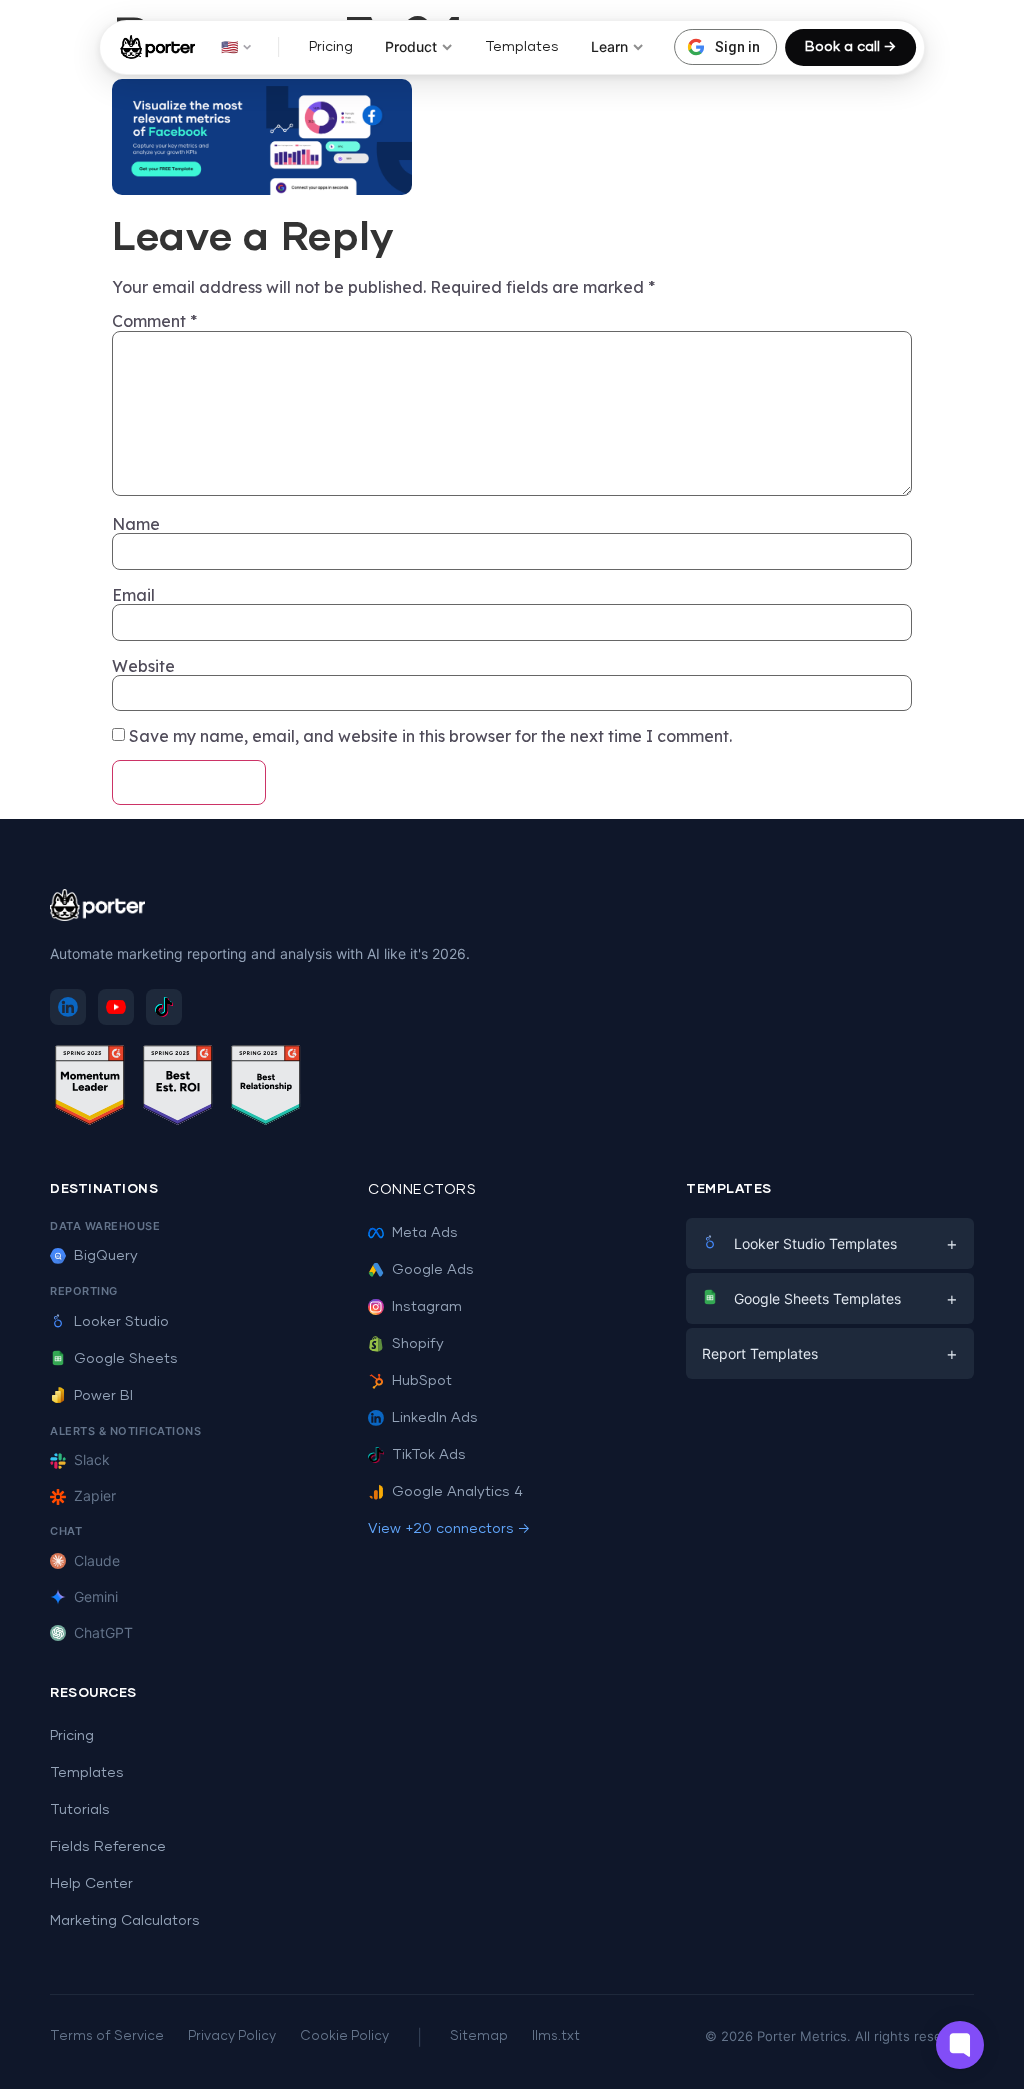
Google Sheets (126, 1359)
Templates (522, 47)
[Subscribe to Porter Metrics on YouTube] (116, 1007)
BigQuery (106, 1256)
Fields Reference (108, 1847)
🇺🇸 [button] (229, 46)
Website (143, 666)
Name (136, 524)
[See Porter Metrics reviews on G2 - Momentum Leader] (90, 1088)
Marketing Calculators (125, 1921)
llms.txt (556, 2036)
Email (133, 595)
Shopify (418, 1344)
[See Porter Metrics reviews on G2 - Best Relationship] (266, 1088)
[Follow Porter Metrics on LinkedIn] (68, 1007)
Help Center (91, 1884)
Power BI (103, 1396)
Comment (154, 321)
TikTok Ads (429, 1455)
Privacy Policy (232, 2036)
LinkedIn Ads (435, 1418)
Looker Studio (121, 1322)
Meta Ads (425, 1233)
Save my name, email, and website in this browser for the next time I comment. (430, 736)
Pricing (331, 47)
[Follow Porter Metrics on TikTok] (164, 1007)
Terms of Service (107, 2036)
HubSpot (422, 1381)
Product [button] (411, 46)
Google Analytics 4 (457, 1492)
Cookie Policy (344, 2036)
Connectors (422, 1190)
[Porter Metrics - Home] (157, 47)
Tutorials (80, 1810)
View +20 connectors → (449, 1529)
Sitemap (479, 2036)
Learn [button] (609, 46)
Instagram (427, 1307)
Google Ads (433, 1270)
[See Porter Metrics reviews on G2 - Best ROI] (178, 1088)
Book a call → (850, 47)
